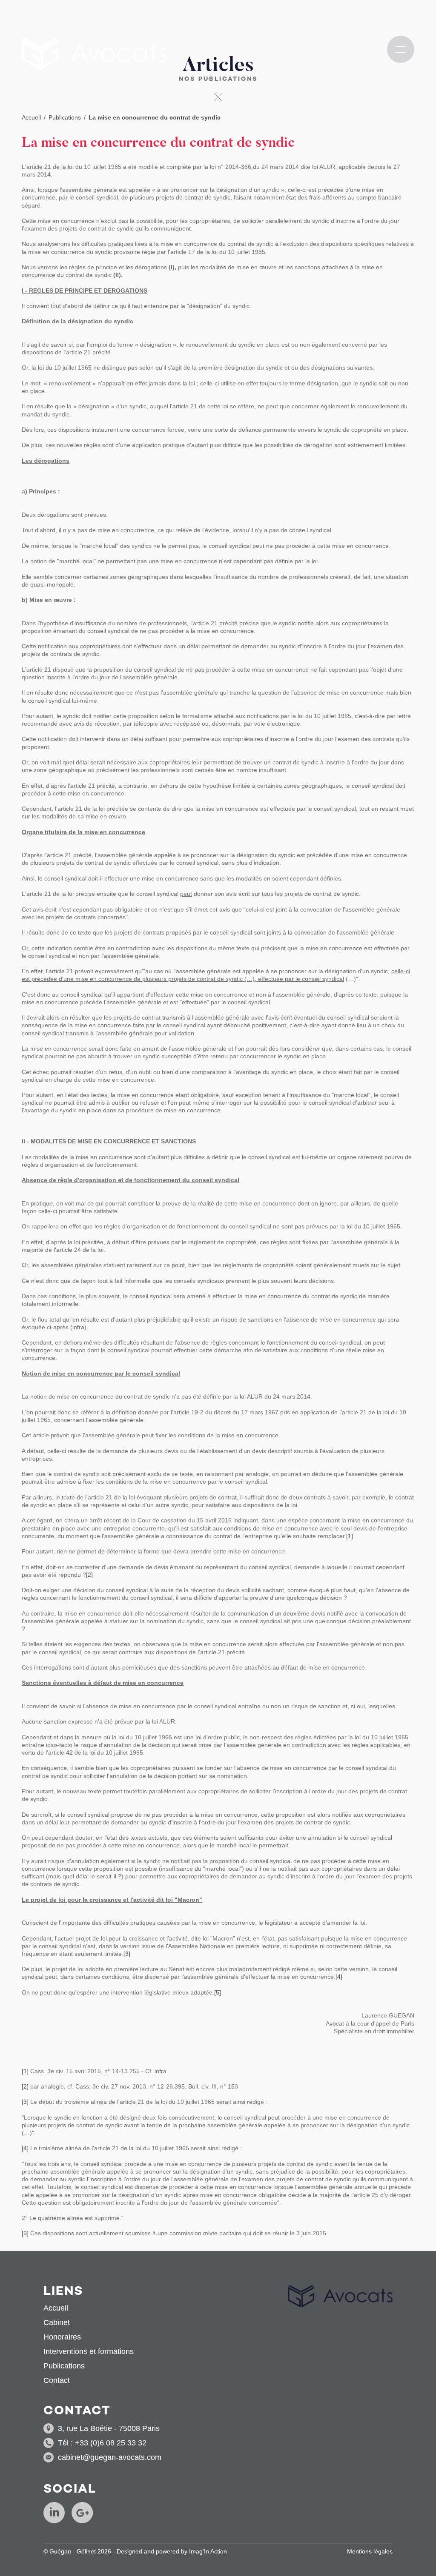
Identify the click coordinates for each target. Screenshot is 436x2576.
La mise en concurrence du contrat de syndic (155, 117)
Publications (65, 117)
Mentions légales (370, 2551)
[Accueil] (94, 54)
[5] (218, 1992)
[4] (339, 1977)
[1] (350, 1536)
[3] (127, 1954)
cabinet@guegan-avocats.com (110, 2457)
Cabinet (57, 2322)
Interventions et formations (89, 2351)
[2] (89, 1575)
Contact (57, 2380)
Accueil (31, 117)
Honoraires (62, 2337)
